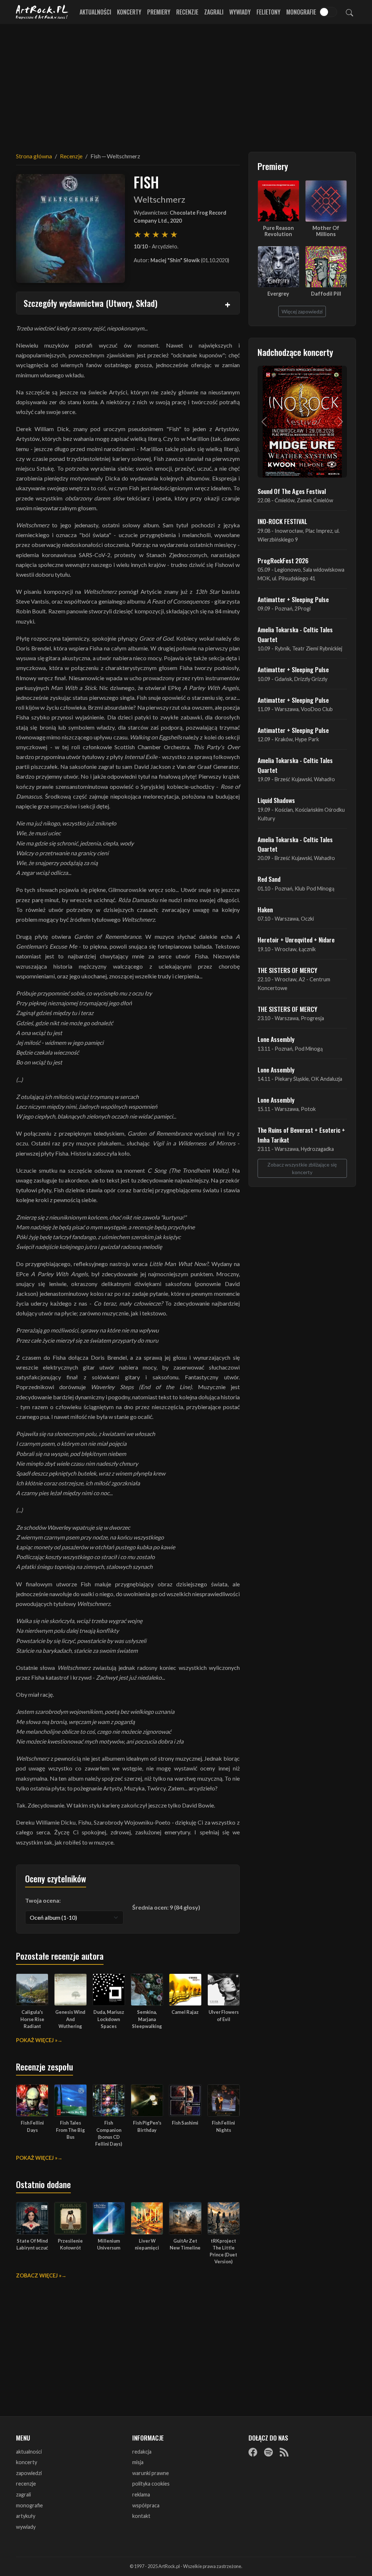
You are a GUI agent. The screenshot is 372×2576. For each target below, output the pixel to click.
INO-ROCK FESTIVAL (282, 521)
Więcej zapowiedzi (302, 311)
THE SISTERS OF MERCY (287, 970)
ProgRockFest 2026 (283, 560)
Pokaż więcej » (37, 2040)
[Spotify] (268, 2452)
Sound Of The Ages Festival (292, 491)
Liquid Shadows (276, 800)
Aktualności (95, 12)
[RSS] (284, 2452)
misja (138, 2462)
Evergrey (278, 294)
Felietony (268, 12)
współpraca (146, 2505)
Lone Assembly (276, 1039)
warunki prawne (151, 2473)
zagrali (23, 2494)
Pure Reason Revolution (278, 231)
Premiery (159, 12)
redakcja (142, 2452)
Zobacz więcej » (39, 2275)
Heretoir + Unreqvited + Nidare (296, 940)
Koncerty (129, 12)
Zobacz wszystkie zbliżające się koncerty (302, 1168)
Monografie (301, 12)
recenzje (26, 2484)
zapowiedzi (29, 2473)
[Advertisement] (186, 84)
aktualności (29, 2452)
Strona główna (34, 156)
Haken (265, 909)
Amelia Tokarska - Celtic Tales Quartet (295, 634)
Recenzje (187, 12)
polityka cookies (151, 2484)
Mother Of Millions (326, 231)
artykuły (26, 2516)
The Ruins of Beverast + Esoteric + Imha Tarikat (301, 1135)
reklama (141, 2494)
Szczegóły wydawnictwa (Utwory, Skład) (90, 303)
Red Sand (269, 879)
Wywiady (240, 12)
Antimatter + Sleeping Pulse (293, 599)
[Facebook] (253, 2452)
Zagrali (214, 12)
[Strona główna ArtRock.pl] (42, 12)
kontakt (141, 2516)
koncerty (27, 2462)
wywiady (26, 2527)
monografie (29, 2505)
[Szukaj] (349, 12)
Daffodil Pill (326, 294)
